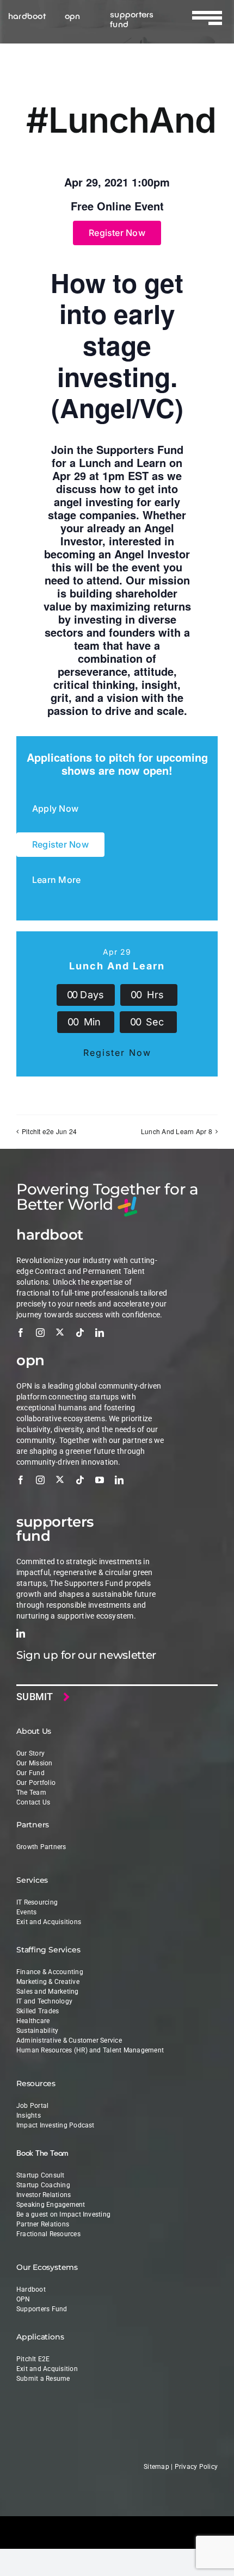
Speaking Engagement (51, 2205)
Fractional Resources (48, 2234)
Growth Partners (41, 1847)
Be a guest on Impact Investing (63, 2214)
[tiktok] (80, 1333)
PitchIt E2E (33, 2359)
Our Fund (30, 1773)
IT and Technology (44, 2001)
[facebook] (21, 1333)
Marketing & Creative (48, 1982)
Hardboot (31, 2289)
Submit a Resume (43, 2379)
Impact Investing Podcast (56, 2125)
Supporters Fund (42, 2309)
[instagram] (40, 1333)
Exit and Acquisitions (49, 1922)
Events (26, 1912)
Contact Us (33, 1802)
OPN (23, 2299)
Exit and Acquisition (47, 2369)
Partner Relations (43, 2224)
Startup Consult (41, 2175)
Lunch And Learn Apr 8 (177, 1131)
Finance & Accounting (50, 1972)
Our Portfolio (36, 1783)
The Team (31, 1793)
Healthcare (33, 2021)
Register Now (117, 1053)
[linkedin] (100, 1333)
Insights (29, 2115)
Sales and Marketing (48, 1992)
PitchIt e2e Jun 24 (49, 1131)
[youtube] (100, 1480)
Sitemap (156, 2467)
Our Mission (35, 1763)
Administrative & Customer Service (69, 2040)
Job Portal (32, 2106)
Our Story (30, 1753)
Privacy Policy (196, 2467)
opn (73, 15)
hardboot (27, 15)
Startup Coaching (43, 2185)
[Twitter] (60, 1332)
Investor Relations (44, 2195)
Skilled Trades (38, 2011)
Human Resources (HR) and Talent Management (90, 2050)
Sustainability (37, 2031)
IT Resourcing (37, 1902)
